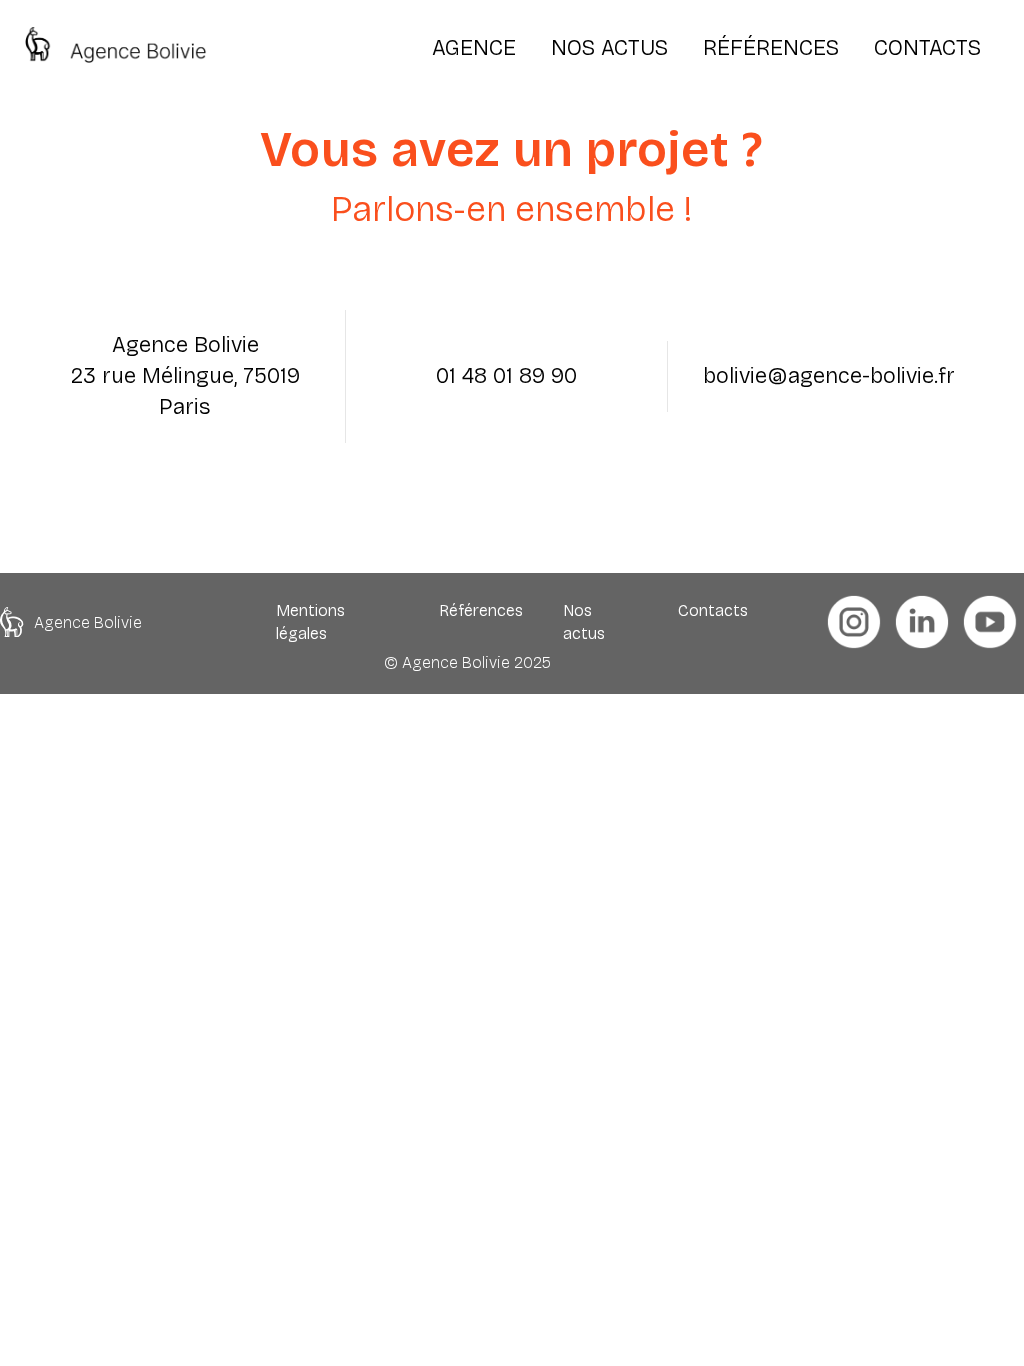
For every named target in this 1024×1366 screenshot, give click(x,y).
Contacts (713, 610)
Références (481, 610)
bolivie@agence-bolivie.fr (829, 376)
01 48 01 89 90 (506, 376)
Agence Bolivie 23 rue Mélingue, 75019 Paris (185, 376)
